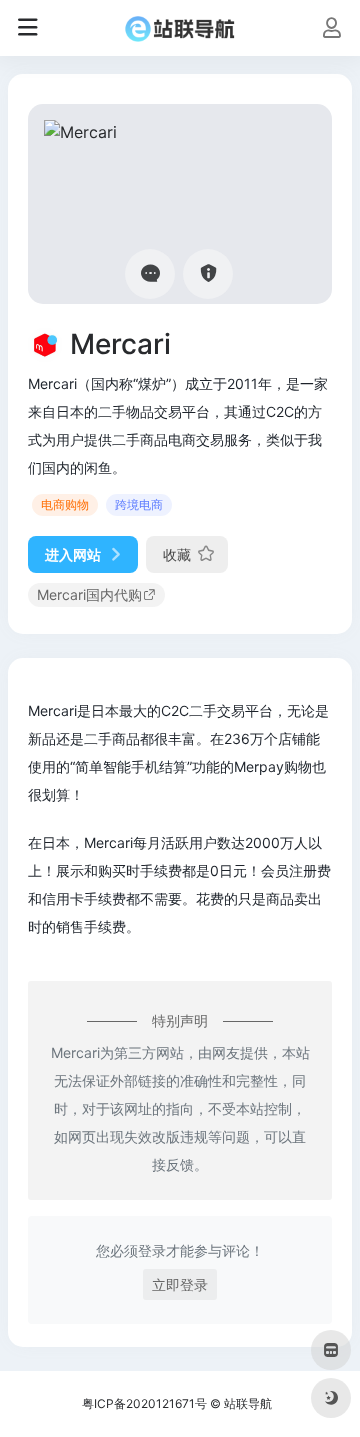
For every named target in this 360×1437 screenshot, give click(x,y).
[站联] (180, 28)
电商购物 (65, 504)
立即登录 (180, 1284)
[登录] (331, 29)
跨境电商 (139, 504)
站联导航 (248, 1403)
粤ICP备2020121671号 (144, 1403)
